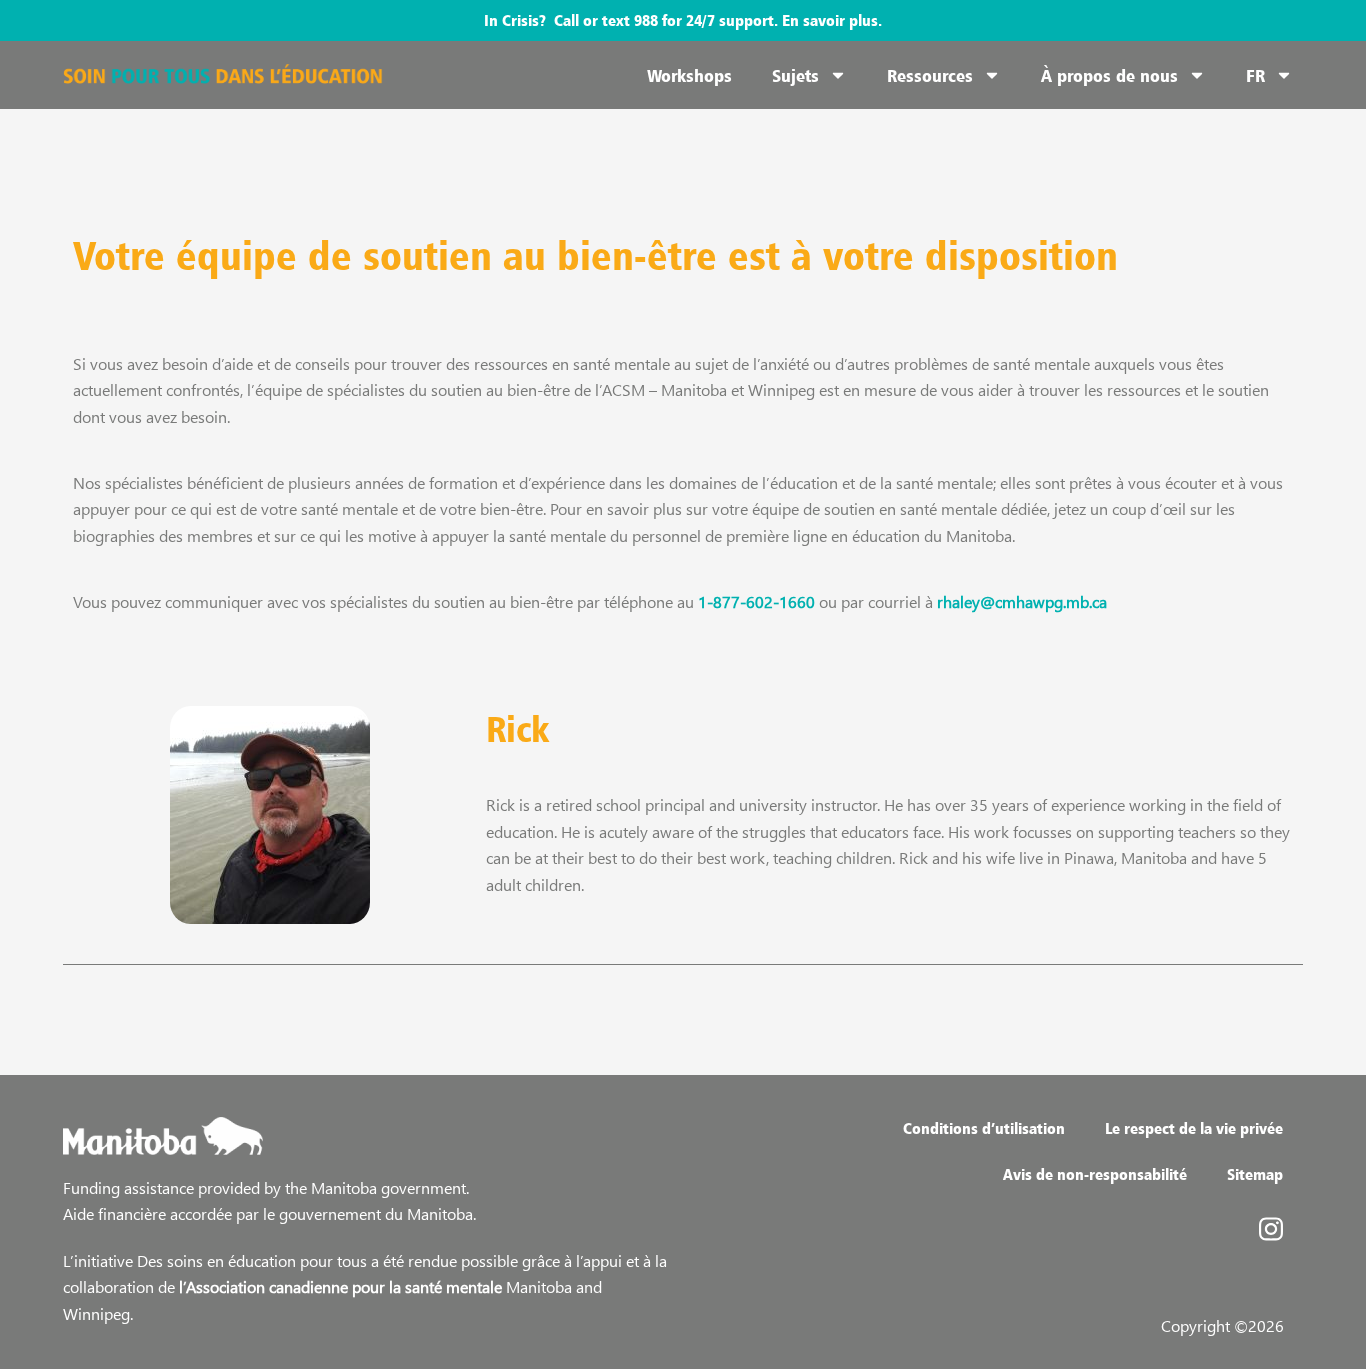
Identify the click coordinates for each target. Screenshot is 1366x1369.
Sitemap (1255, 1174)
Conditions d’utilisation (984, 1128)
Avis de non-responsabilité (1095, 1174)
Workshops (689, 75)
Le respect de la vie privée (1194, 1128)
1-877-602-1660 (756, 601)
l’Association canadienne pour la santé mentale (340, 1286)
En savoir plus (830, 20)
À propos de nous (1109, 75)
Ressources (930, 75)
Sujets (795, 75)
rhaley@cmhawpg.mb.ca (1022, 601)
